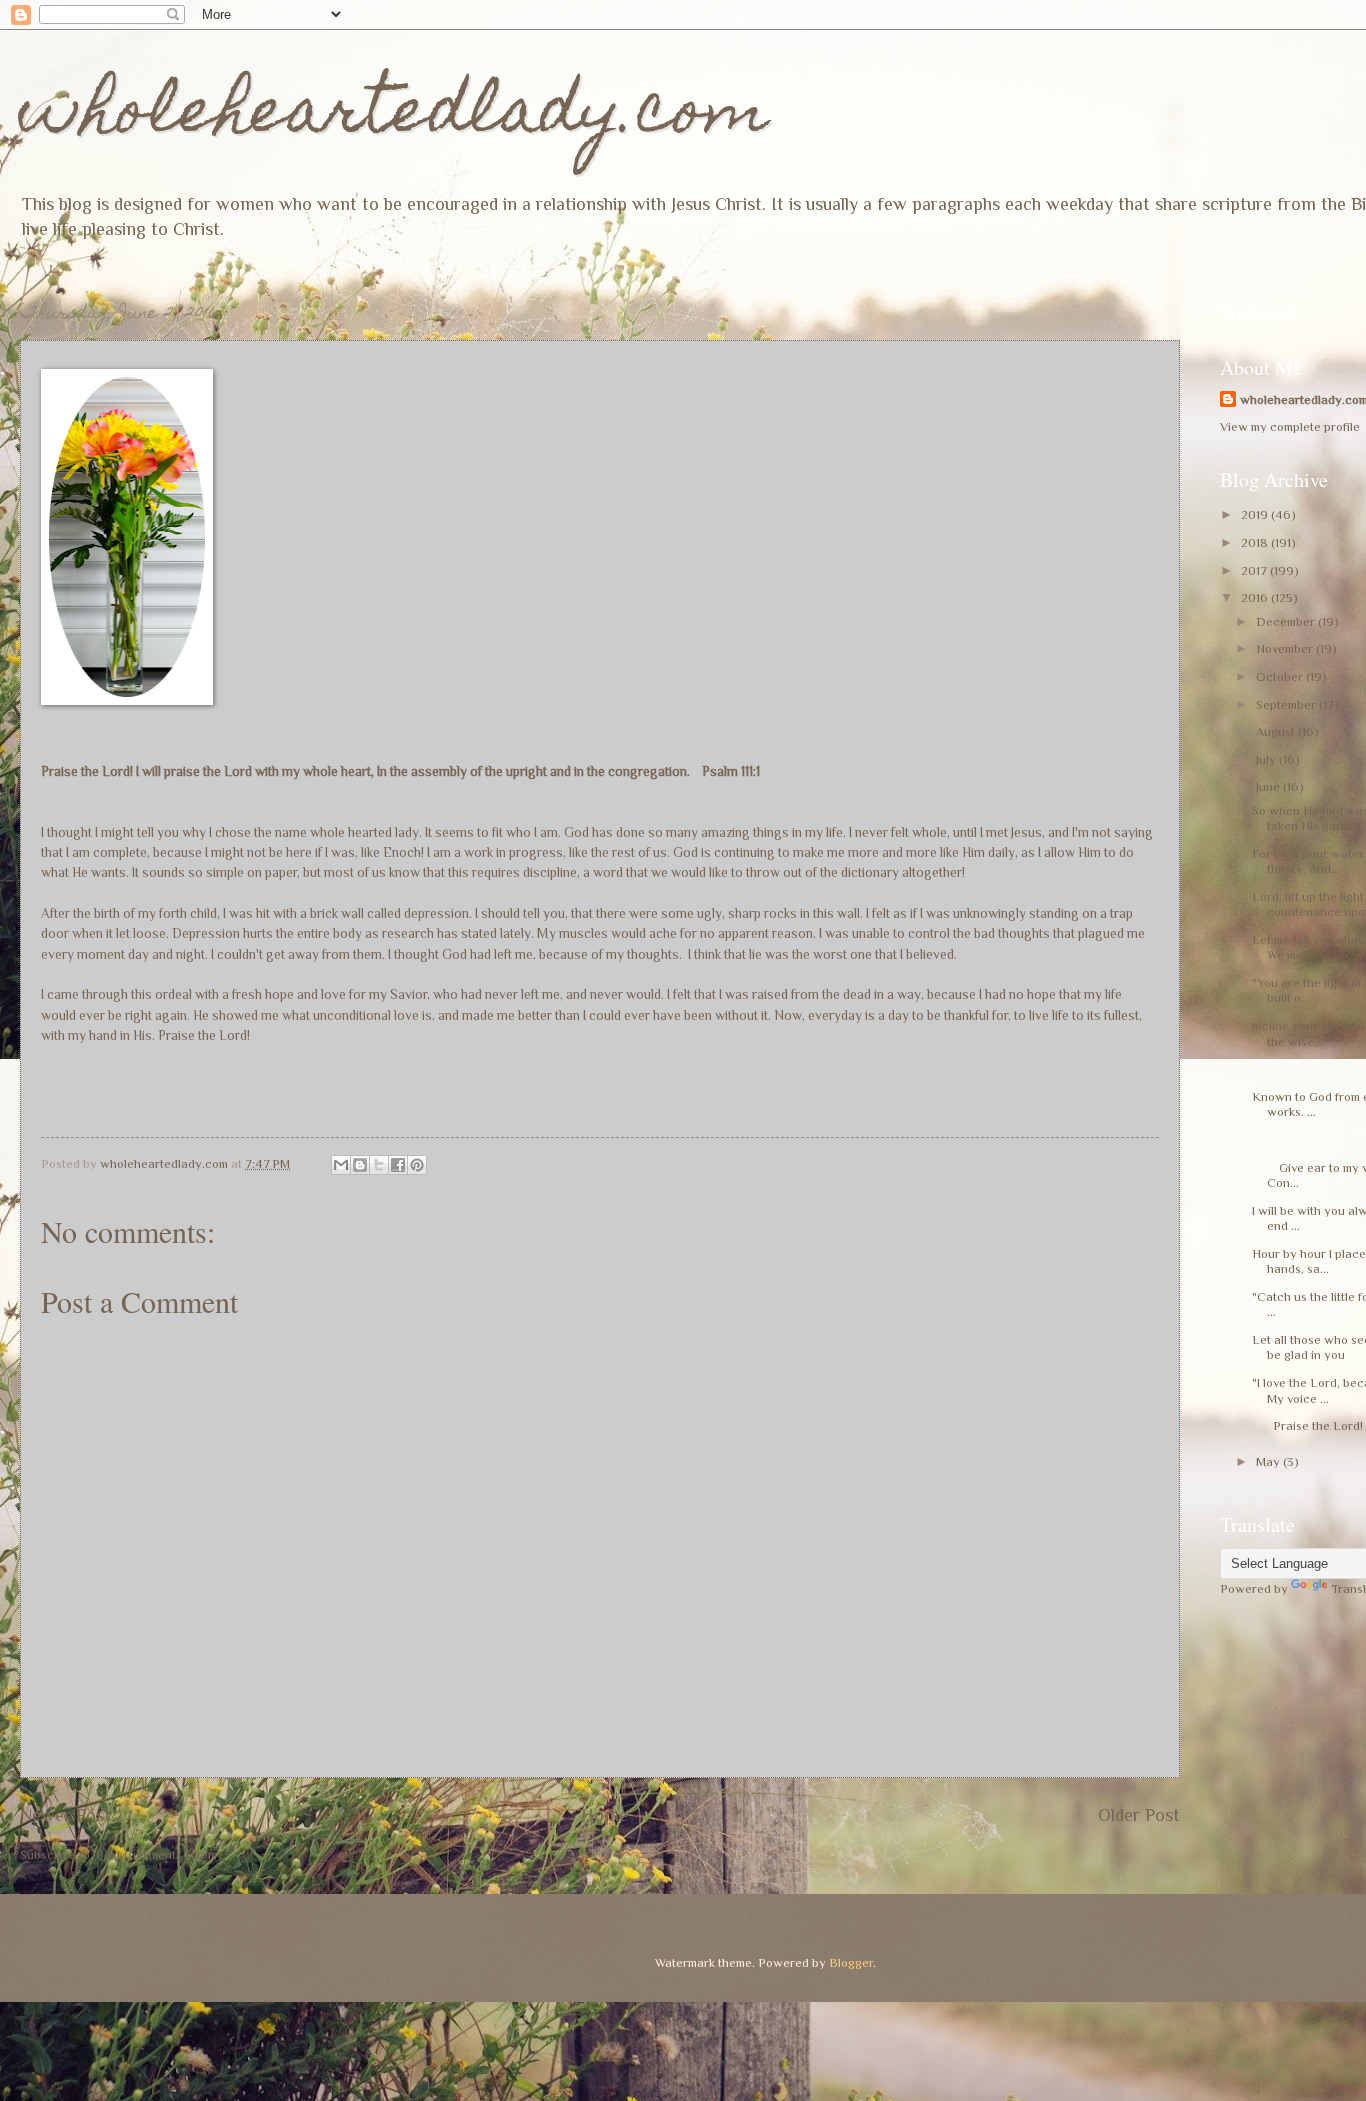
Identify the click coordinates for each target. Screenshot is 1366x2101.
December (1287, 621)
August (1277, 731)
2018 (1256, 542)
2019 (1256, 514)
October (1281, 676)
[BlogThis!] (360, 1165)
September (1287, 704)
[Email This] (341, 1165)
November (1286, 648)
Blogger (851, 1962)
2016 (1256, 597)
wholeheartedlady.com (394, 116)
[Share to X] (379, 1165)
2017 (1255, 570)
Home (604, 1815)
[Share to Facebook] (398, 1165)
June (1269, 786)
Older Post (1139, 1815)
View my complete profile (1290, 426)
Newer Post (65, 1815)
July (1267, 759)
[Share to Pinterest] (417, 1165)
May (1269, 1461)
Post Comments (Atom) (159, 1854)
